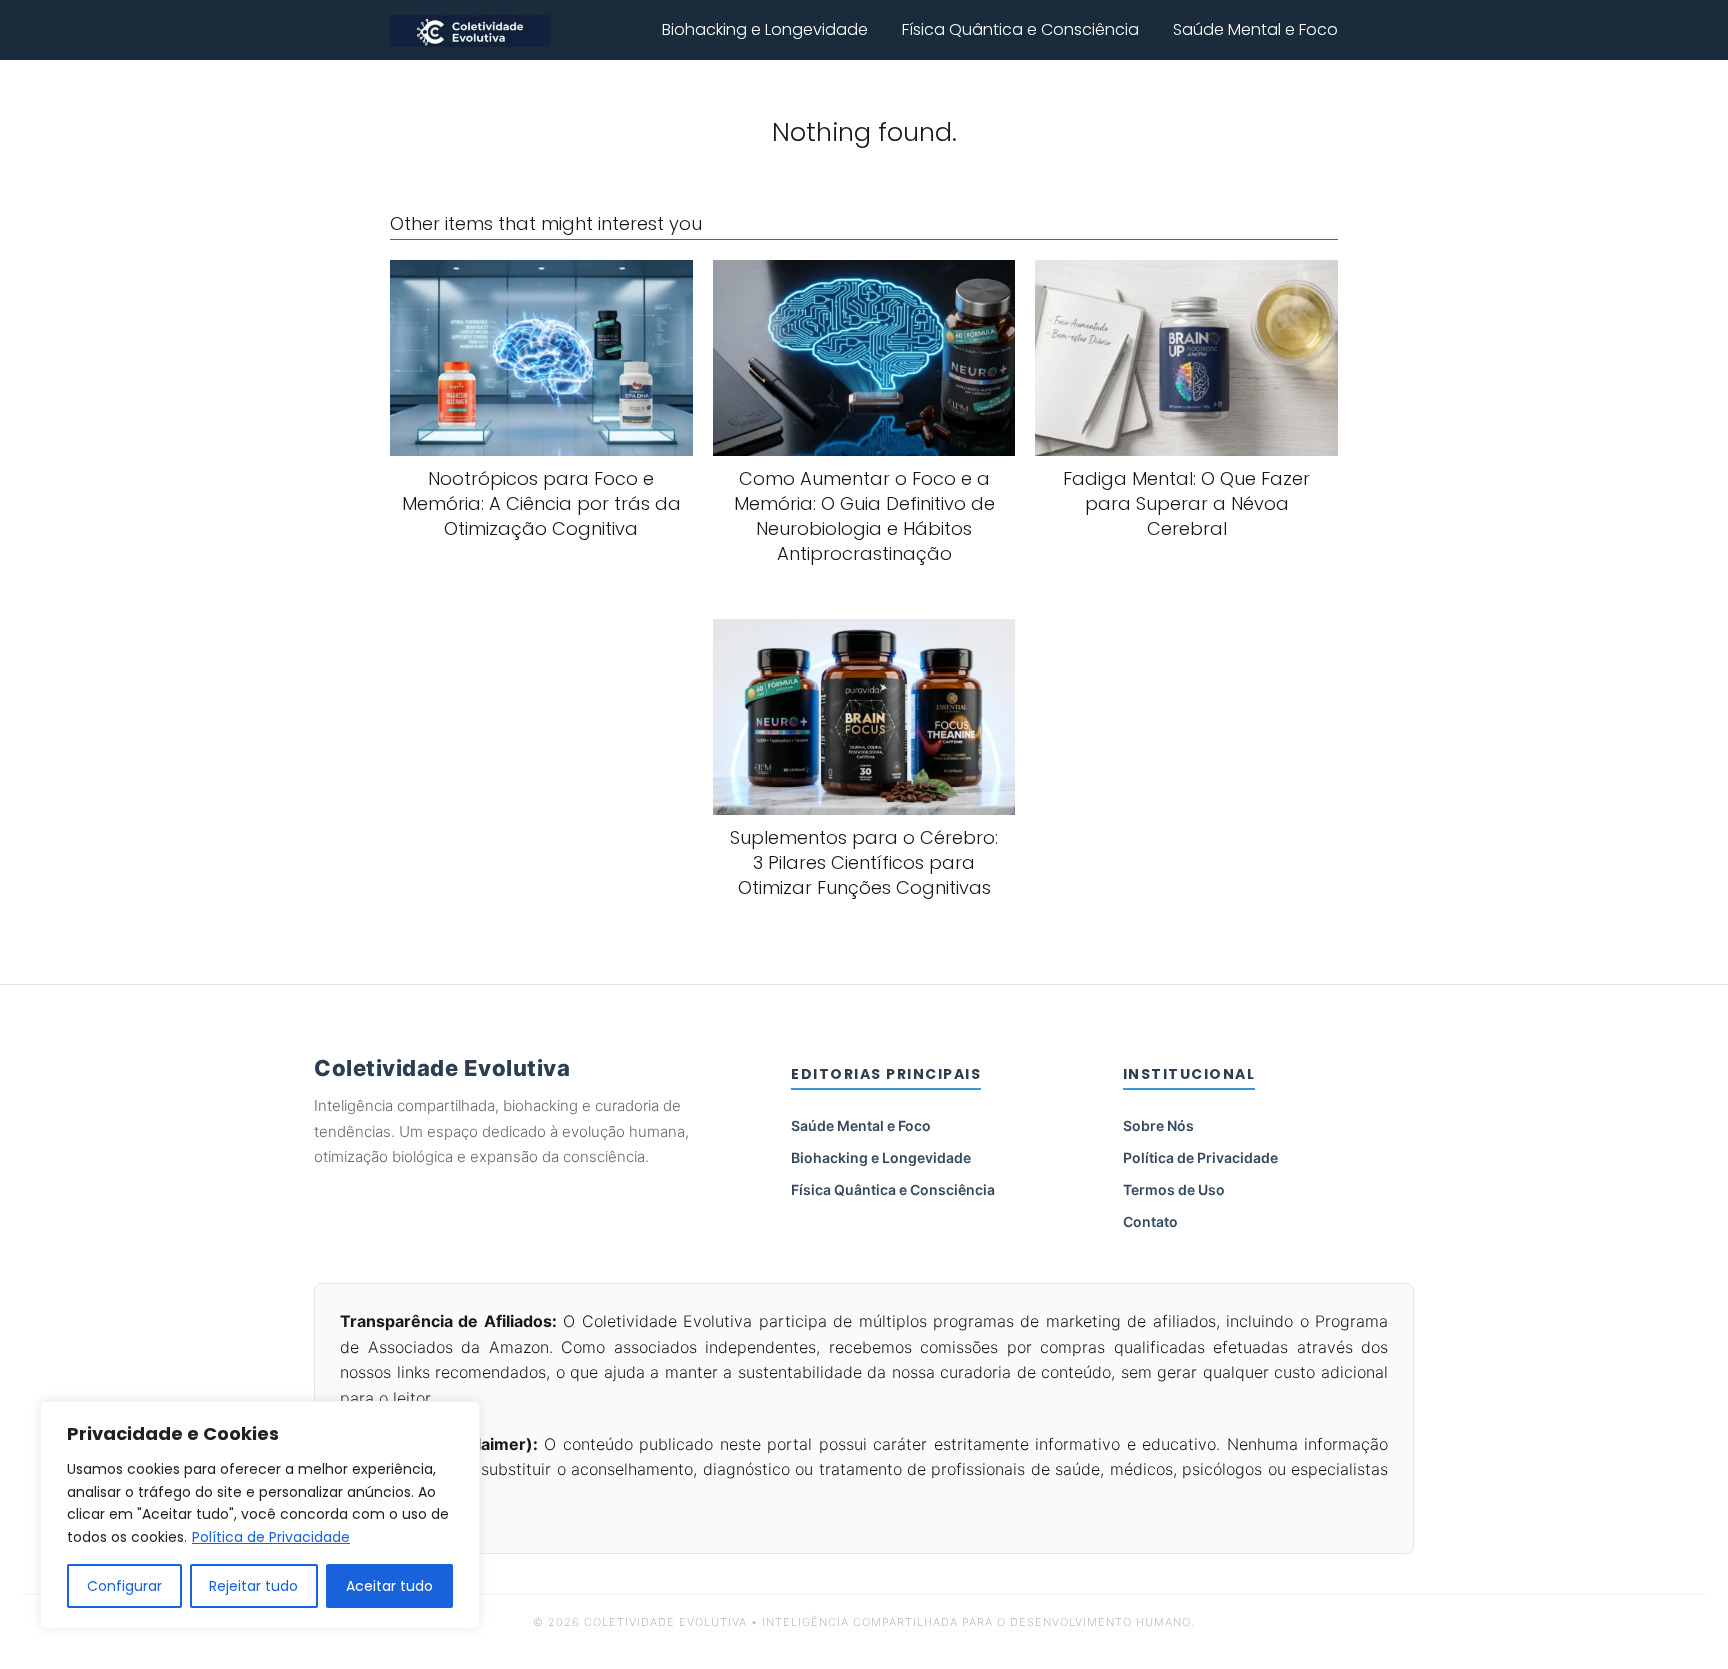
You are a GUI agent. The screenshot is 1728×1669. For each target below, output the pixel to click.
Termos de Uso (1174, 1189)
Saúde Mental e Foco (1255, 29)
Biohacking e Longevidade (765, 29)
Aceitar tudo (389, 1586)
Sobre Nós (1158, 1125)
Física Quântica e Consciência (1020, 29)
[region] (260, 1515)
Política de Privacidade (271, 1537)
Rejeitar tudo (253, 1586)
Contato (1150, 1221)
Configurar (124, 1586)
